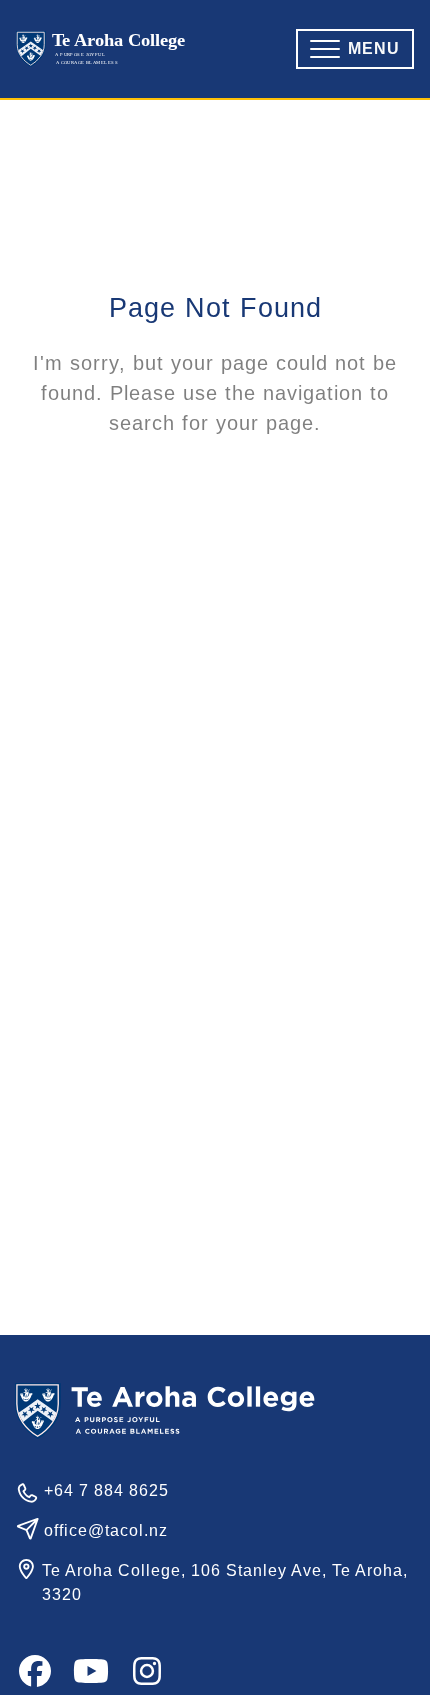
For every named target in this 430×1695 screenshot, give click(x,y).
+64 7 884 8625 (106, 1490)
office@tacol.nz (106, 1530)
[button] (355, 49)
